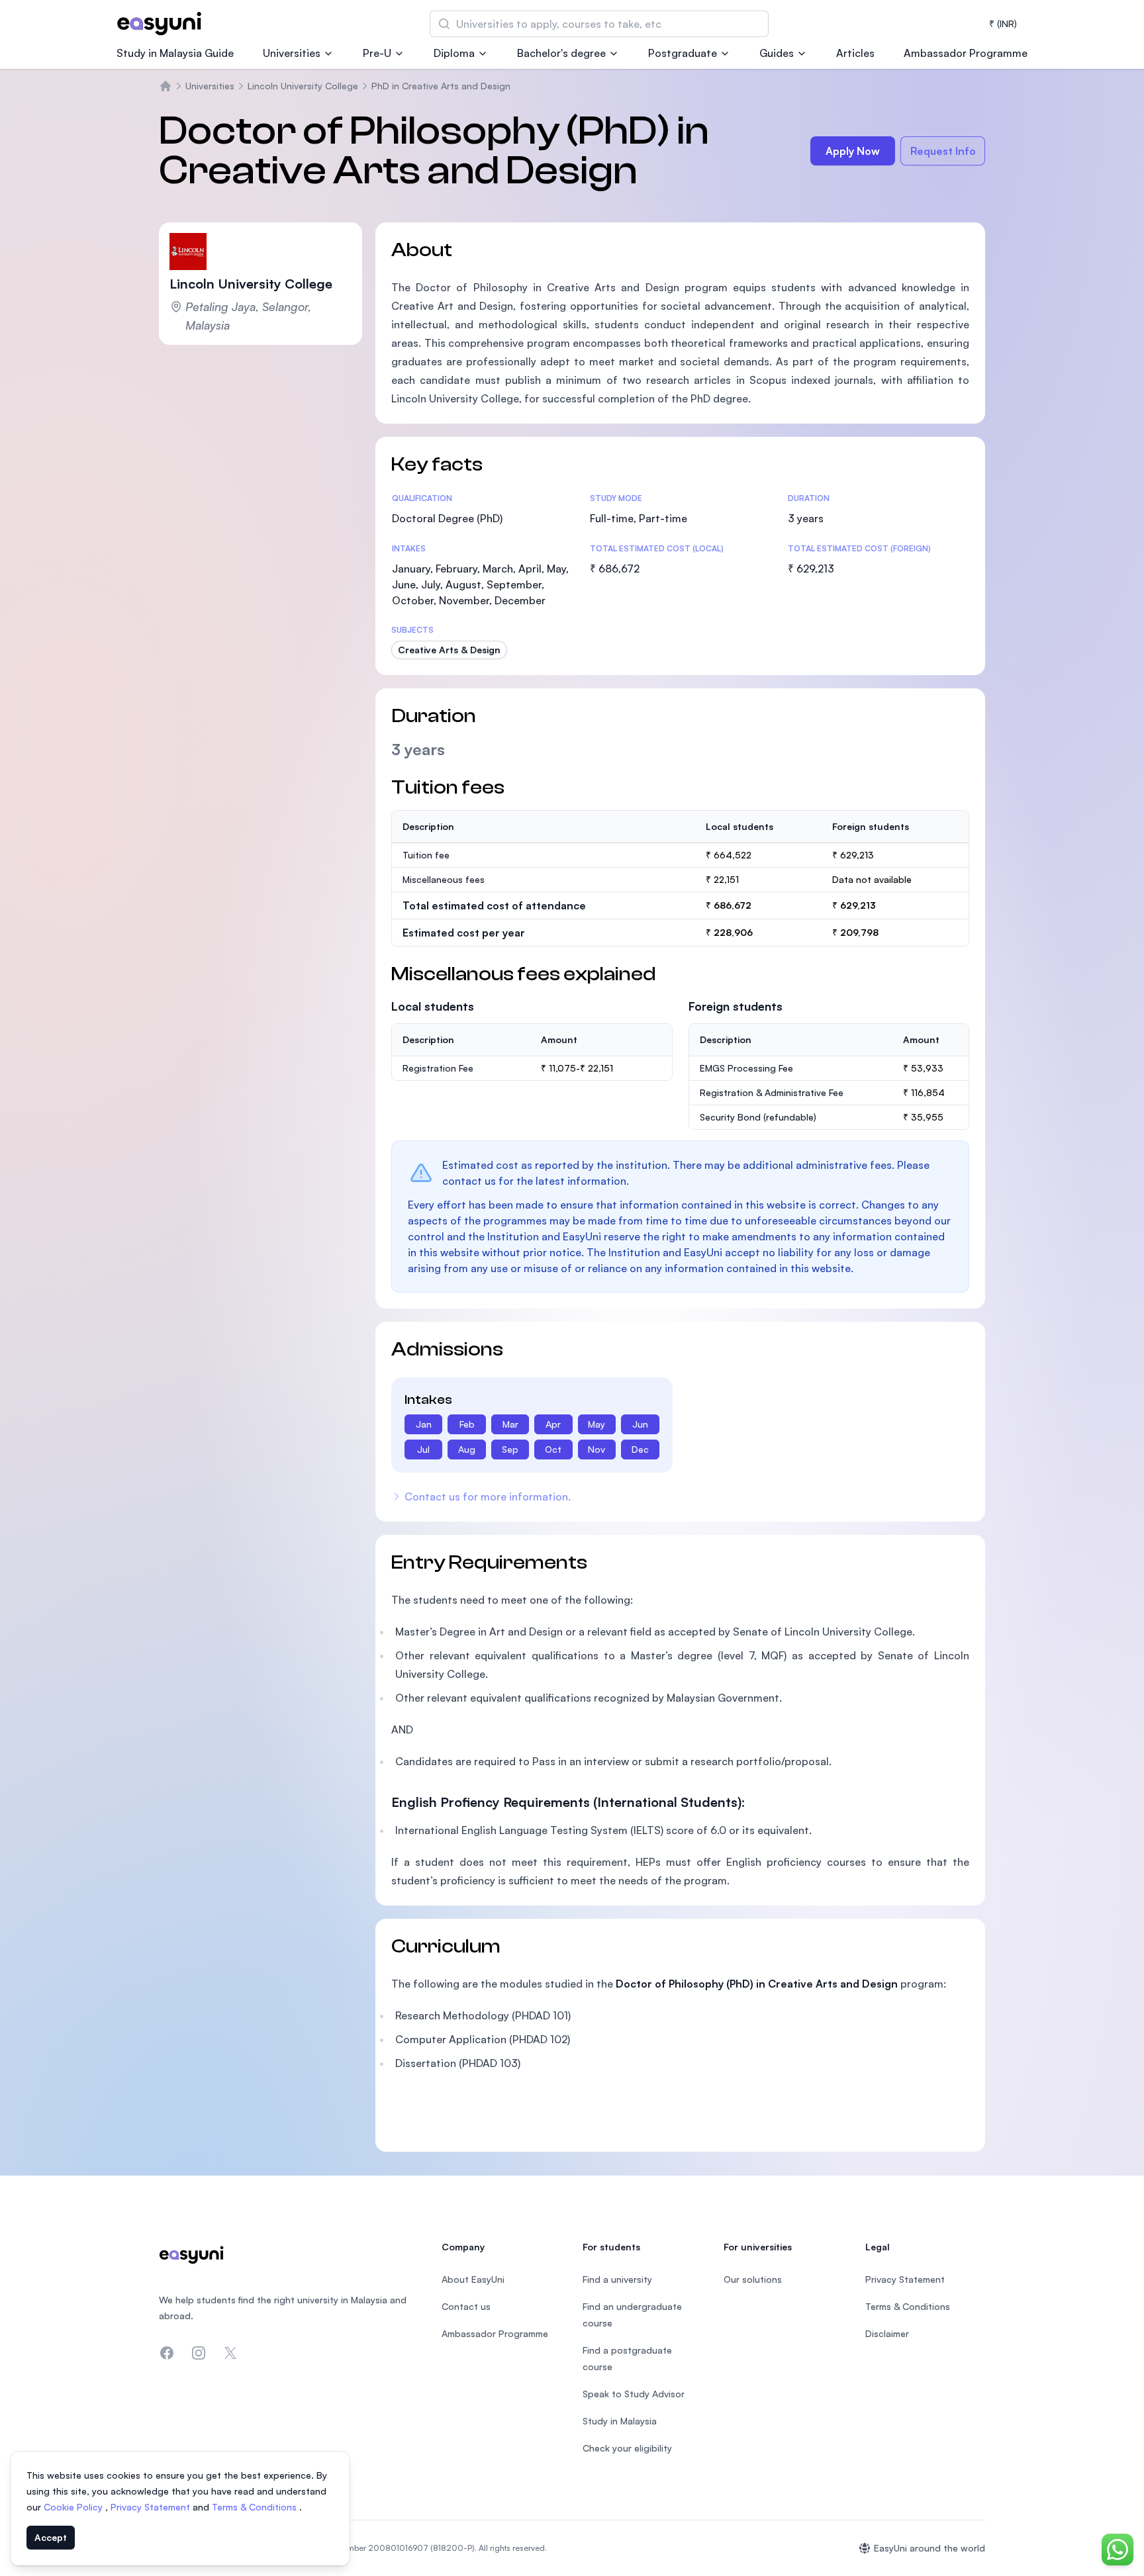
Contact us (466, 2306)
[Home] (166, 86)
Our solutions (753, 2279)
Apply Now (853, 151)
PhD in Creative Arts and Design (441, 86)
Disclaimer (887, 2333)
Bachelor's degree (561, 53)
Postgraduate (683, 53)
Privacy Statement (152, 2507)
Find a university (617, 2279)
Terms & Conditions (256, 2507)
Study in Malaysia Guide (175, 53)
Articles (855, 53)
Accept (51, 2537)
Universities (292, 53)
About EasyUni (473, 2279)
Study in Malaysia (620, 2421)
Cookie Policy (74, 2507)
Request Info (943, 151)
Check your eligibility (627, 2448)
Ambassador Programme (966, 53)
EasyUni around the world (930, 2548)
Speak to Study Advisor (634, 2394)
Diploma (454, 53)
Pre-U (377, 53)
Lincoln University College (303, 86)
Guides (777, 53)
